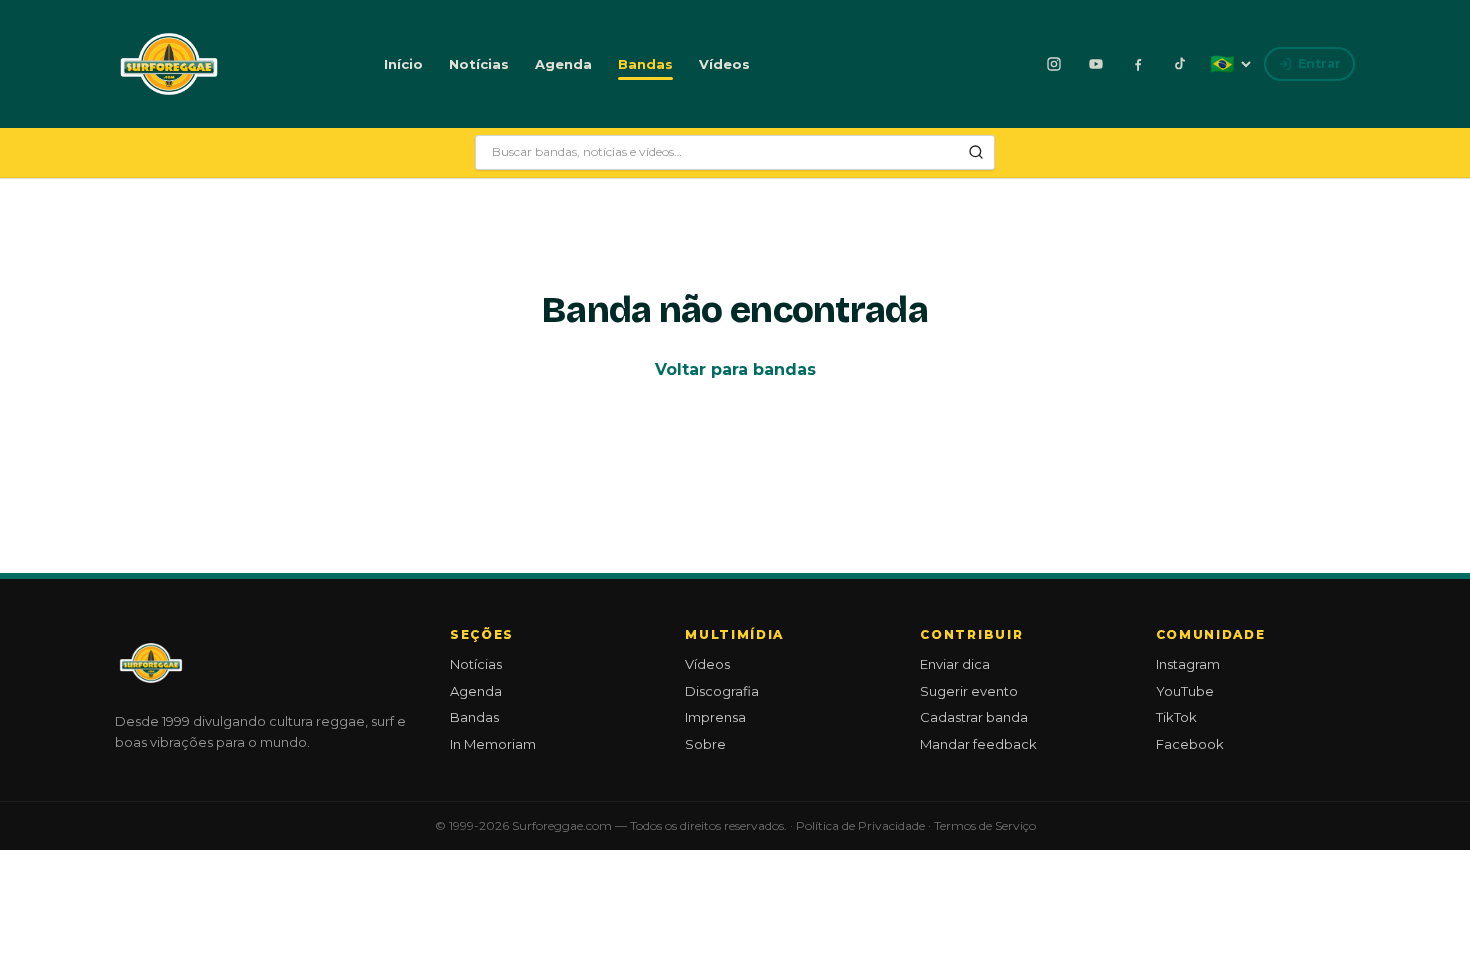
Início (403, 64)
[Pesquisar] (976, 152)
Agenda (563, 64)
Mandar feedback (978, 744)
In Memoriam (493, 744)
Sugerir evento (969, 691)
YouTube (1185, 691)
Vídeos (724, 64)
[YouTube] (1096, 64)
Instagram (1188, 664)
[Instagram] (1054, 64)
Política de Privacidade (860, 825)
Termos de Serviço (985, 825)
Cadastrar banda (974, 717)
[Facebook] (1138, 64)
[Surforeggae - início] (169, 64)
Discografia (722, 691)
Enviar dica (955, 664)
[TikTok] (1180, 64)
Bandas (645, 64)
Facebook (1190, 744)
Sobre (705, 744)
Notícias (479, 64)
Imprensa (715, 717)
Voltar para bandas (735, 369)
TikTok (1176, 717)
